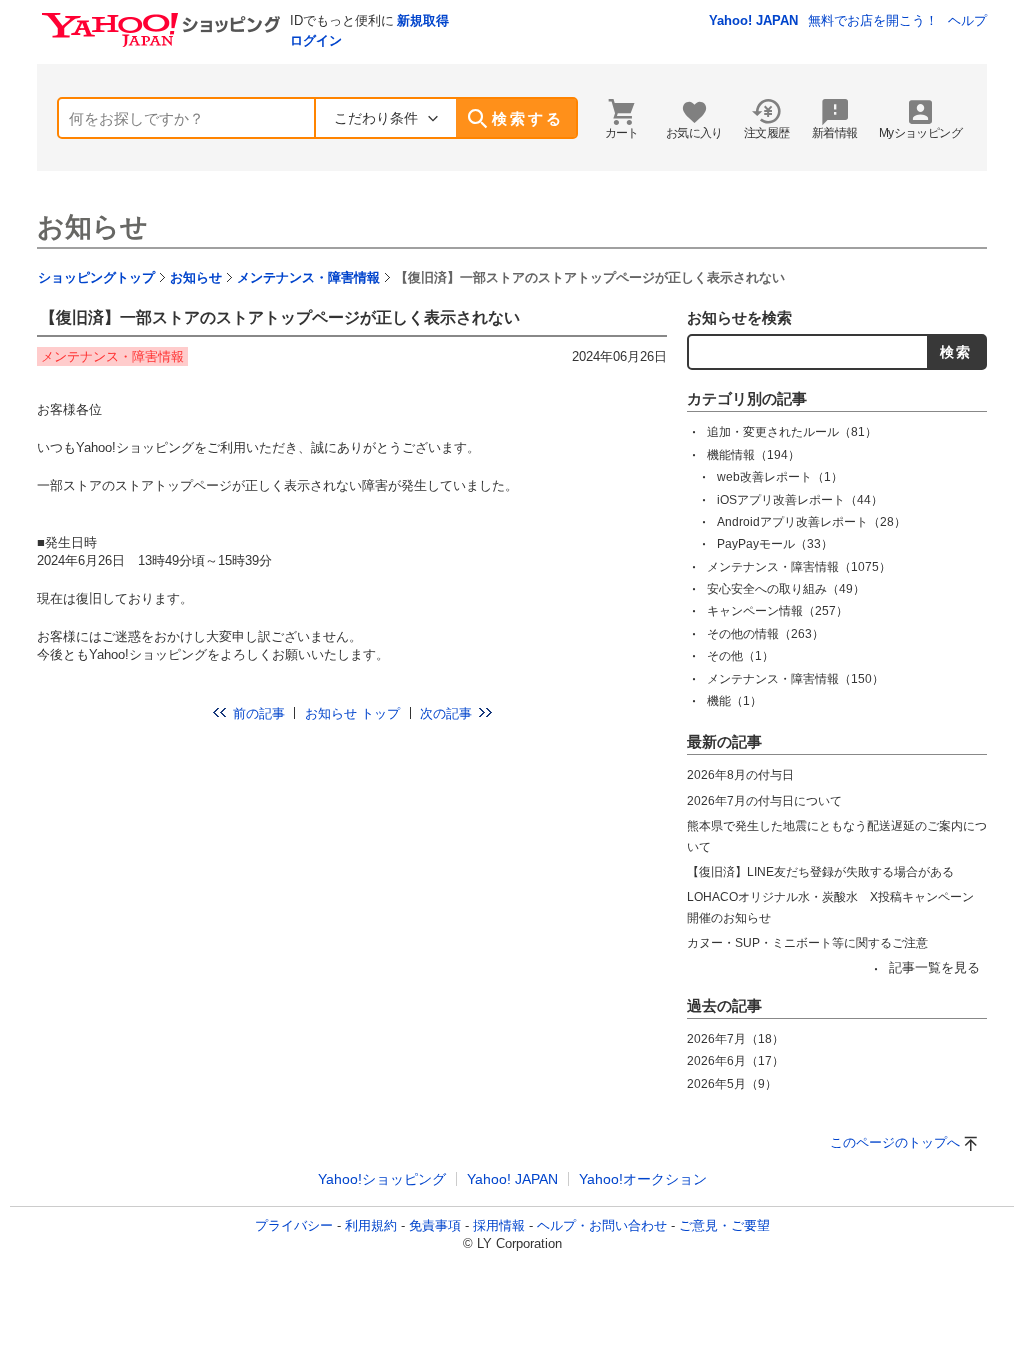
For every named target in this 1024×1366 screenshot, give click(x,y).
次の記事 (446, 713)
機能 (734, 701)
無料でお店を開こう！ (873, 20)
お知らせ (92, 227)
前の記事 (259, 713)
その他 (740, 656)
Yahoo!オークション (643, 1179)
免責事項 (435, 1225)
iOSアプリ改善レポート (800, 500)
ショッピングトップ (96, 277)
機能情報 (753, 455)
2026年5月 (732, 1084)
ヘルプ (967, 20)
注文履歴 (767, 133)
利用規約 (371, 1225)
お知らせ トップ (352, 713)
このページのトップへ (895, 1142)
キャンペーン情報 (777, 611)
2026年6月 (735, 1061)
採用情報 (499, 1225)
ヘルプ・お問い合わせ (602, 1225)
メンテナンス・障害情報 (308, 277)
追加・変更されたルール (792, 432)
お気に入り (694, 133)
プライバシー (294, 1225)
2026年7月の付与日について (764, 801)
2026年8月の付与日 (740, 775)
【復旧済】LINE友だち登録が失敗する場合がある (820, 872)
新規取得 (423, 20)
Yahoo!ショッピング (382, 1179)
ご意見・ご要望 (724, 1225)
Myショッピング (920, 133)
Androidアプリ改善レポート (811, 522)
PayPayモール (775, 544)
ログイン (316, 40)
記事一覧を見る (934, 967)
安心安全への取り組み (786, 589)
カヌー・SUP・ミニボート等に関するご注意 (807, 943)
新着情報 (835, 133)
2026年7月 (735, 1039)
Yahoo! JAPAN (753, 20)
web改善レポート (780, 477)
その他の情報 (765, 634)
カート (622, 133)
